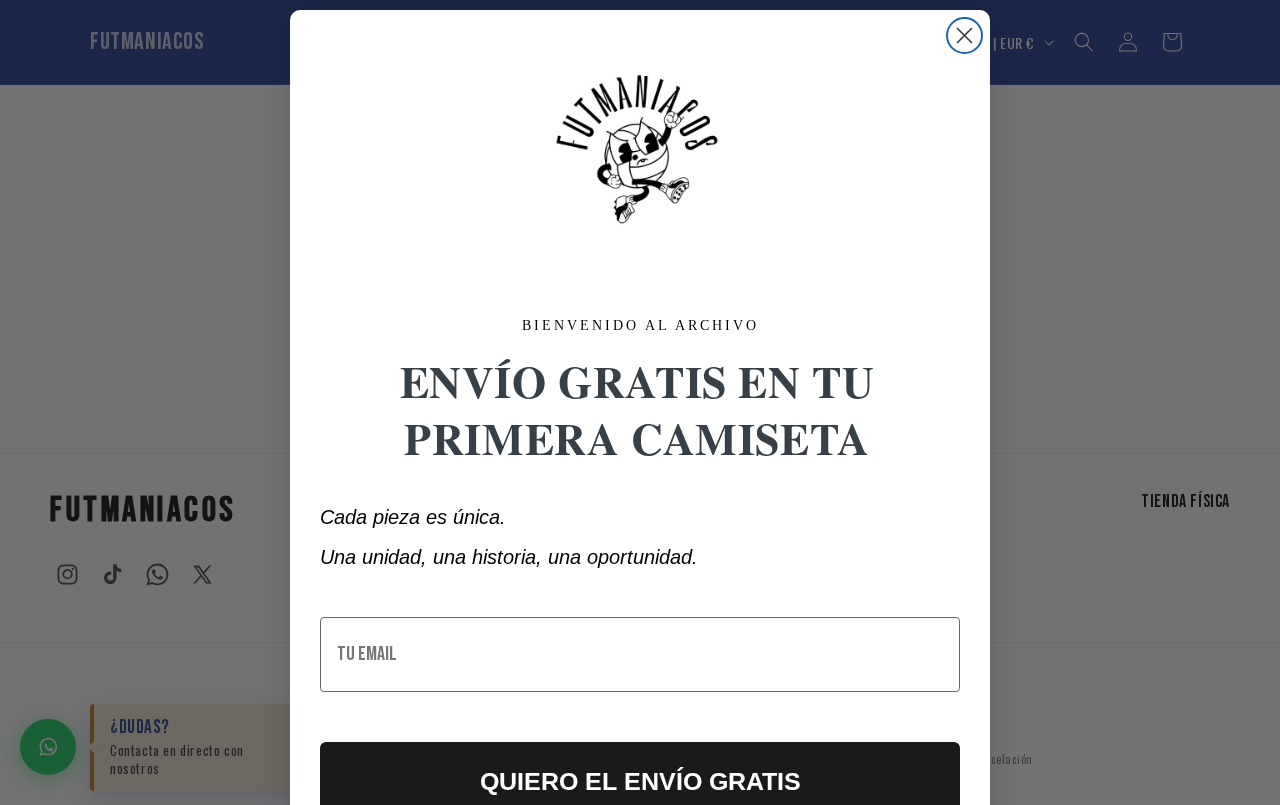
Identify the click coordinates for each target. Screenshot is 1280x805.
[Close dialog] (964, 35)
